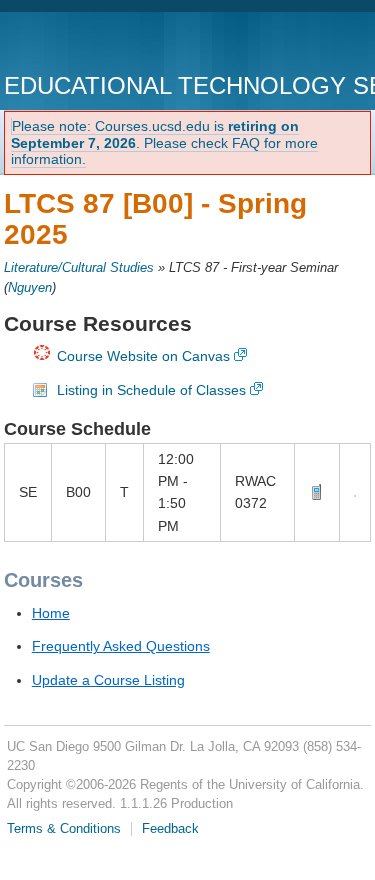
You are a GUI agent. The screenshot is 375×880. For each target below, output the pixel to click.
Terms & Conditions (64, 829)
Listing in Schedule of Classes (151, 390)
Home (51, 613)
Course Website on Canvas (143, 356)
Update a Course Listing (108, 680)
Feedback (170, 829)
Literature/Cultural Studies (79, 268)
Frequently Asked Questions (121, 646)
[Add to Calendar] (355, 492)
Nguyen (30, 288)
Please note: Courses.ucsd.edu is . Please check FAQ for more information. (164, 143)
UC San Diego (118, 44)
